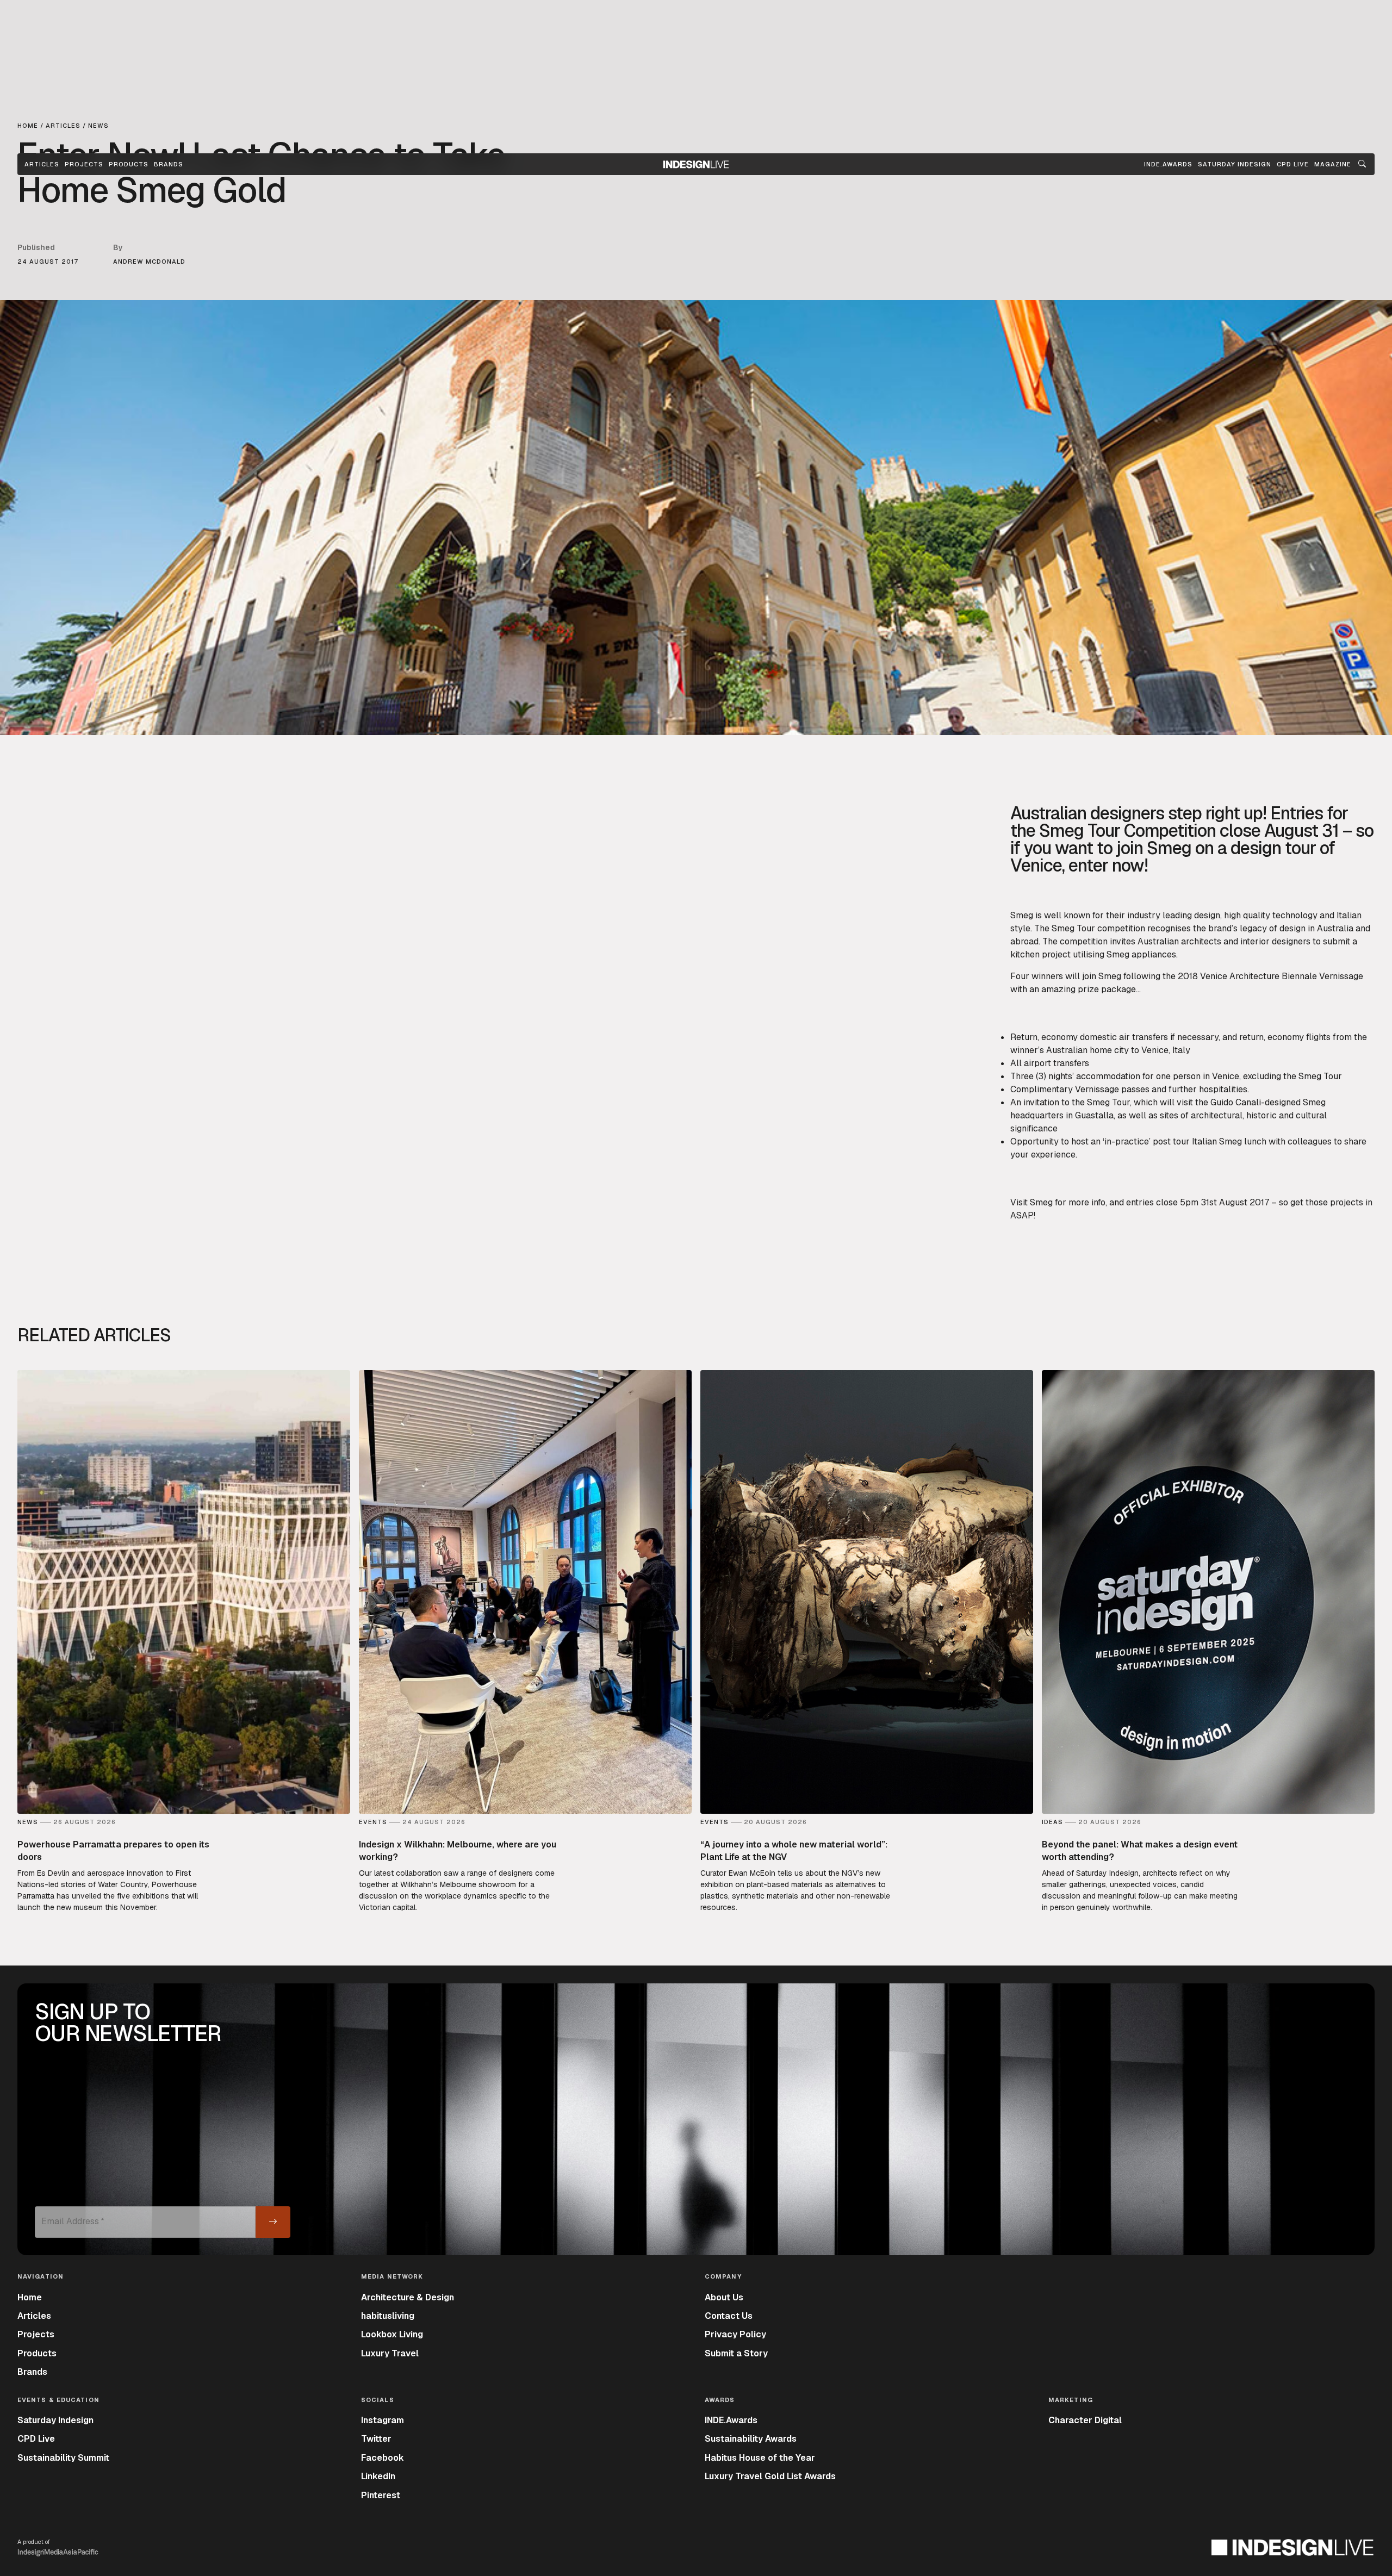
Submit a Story (736, 2353)
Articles (42, 164)
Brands (169, 164)
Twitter (376, 2439)
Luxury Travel (390, 2353)
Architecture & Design (408, 2297)
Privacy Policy (735, 2334)
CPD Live (36, 2439)
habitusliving (388, 2316)
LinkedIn (378, 2476)
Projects (84, 164)
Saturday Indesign (55, 2420)
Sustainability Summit (63, 2458)
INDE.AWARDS (1168, 164)
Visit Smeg (1031, 1202)
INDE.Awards (731, 2420)
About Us (724, 2297)
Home (30, 2297)
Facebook (383, 2458)
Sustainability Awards (751, 2439)
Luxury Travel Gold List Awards (770, 2476)
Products (129, 164)
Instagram (383, 2420)
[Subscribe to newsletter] (273, 2222)
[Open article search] (1362, 164)
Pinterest (381, 2495)
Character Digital (1085, 2420)
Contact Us (729, 2316)
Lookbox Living (392, 2334)
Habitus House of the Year (760, 2458)
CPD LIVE (1293, 164)
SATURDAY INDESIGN (1235, 164)
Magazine (1333, 164)
